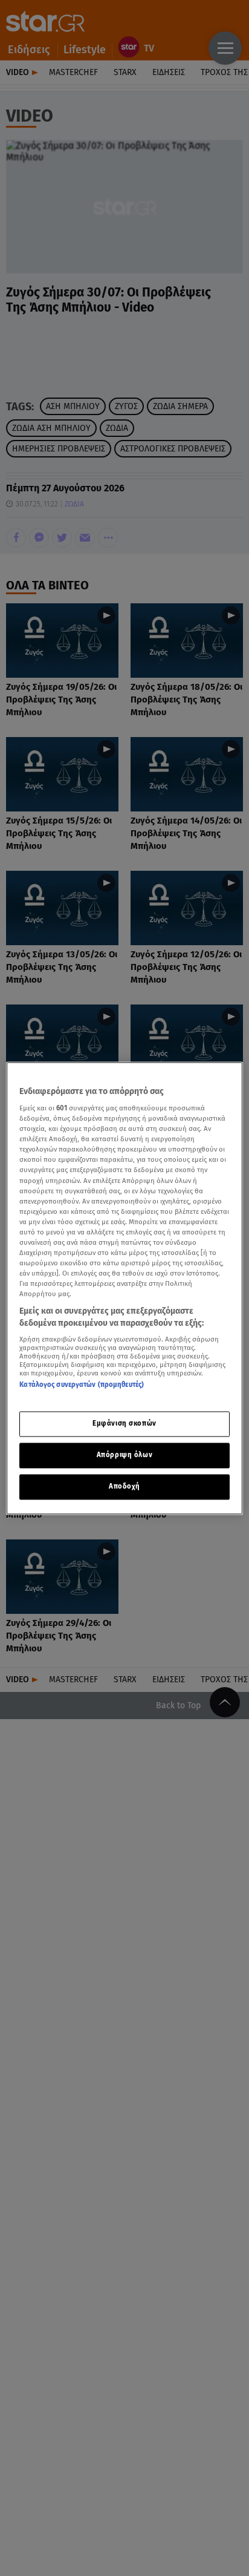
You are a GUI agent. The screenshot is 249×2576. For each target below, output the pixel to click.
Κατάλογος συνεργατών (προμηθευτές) (82, 1385)
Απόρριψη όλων (124, 1455)
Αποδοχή (124, 1486)
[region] (124, 1288)
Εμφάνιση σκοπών (124, 1423)
